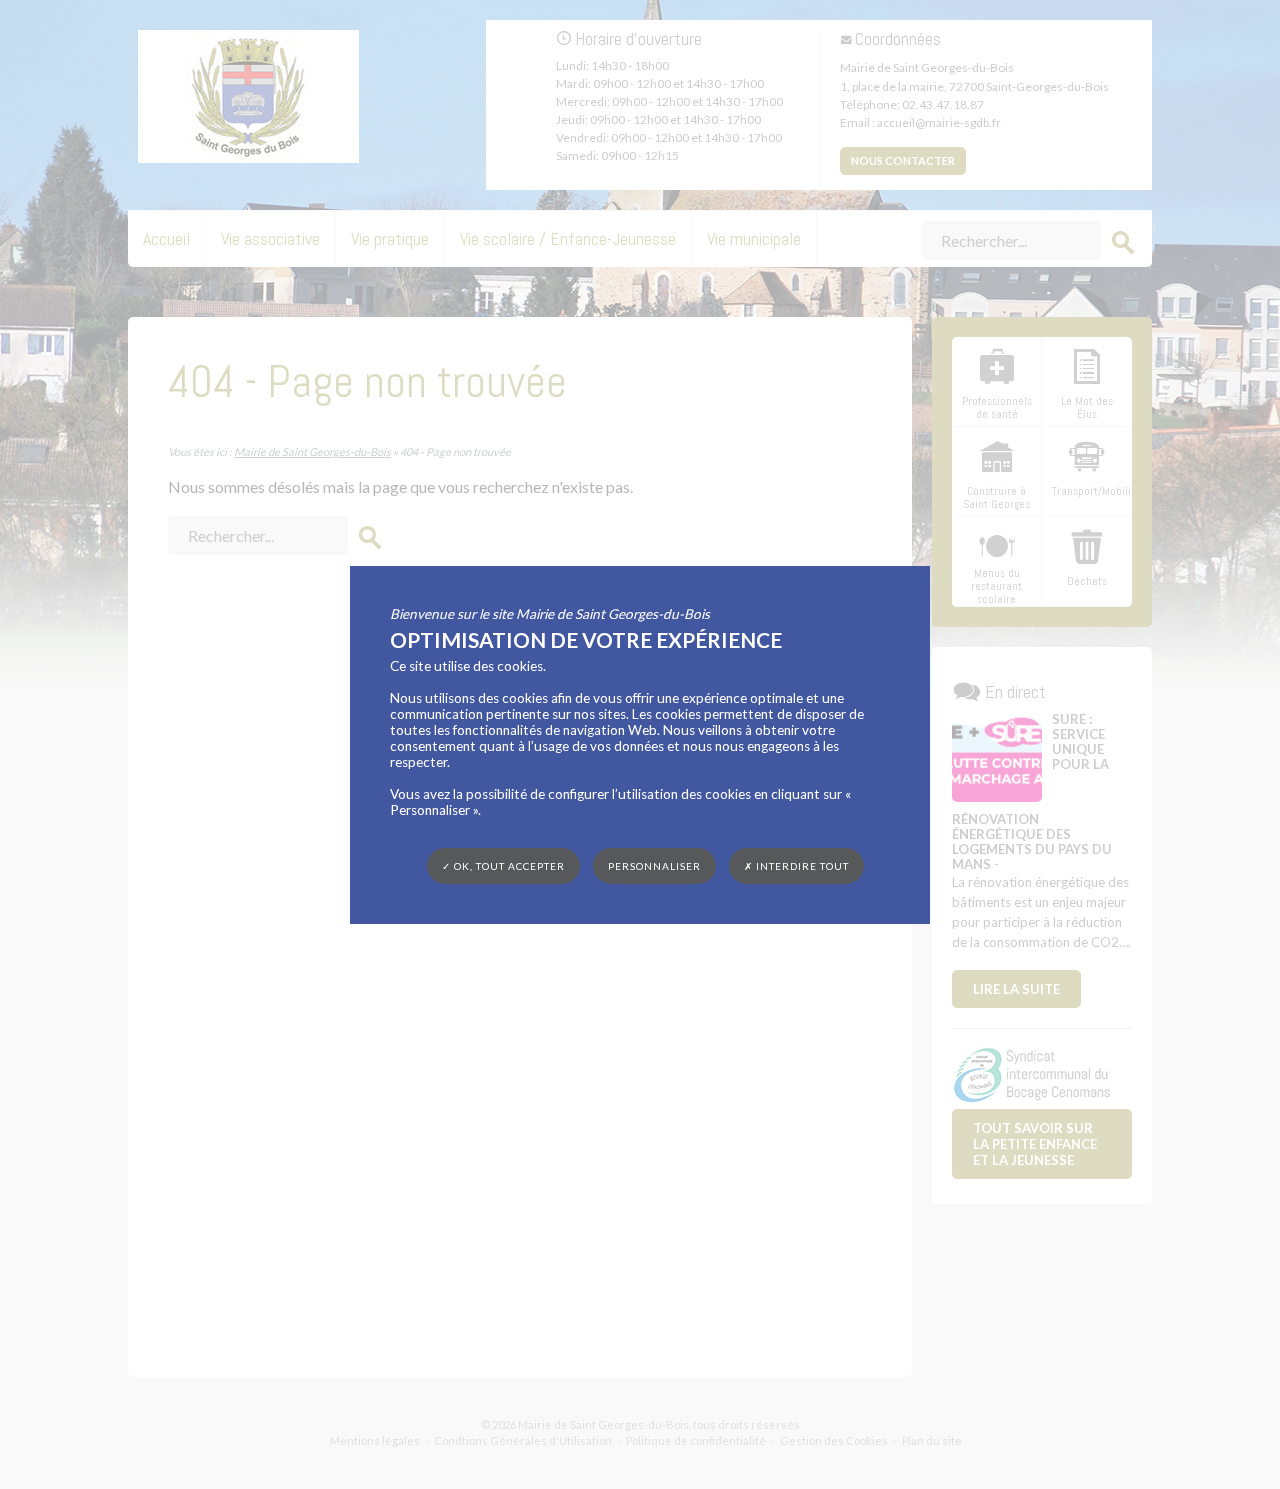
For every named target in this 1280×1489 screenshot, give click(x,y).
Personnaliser (654, 865)
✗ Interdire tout (796, 866)
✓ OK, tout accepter (503, 865)
